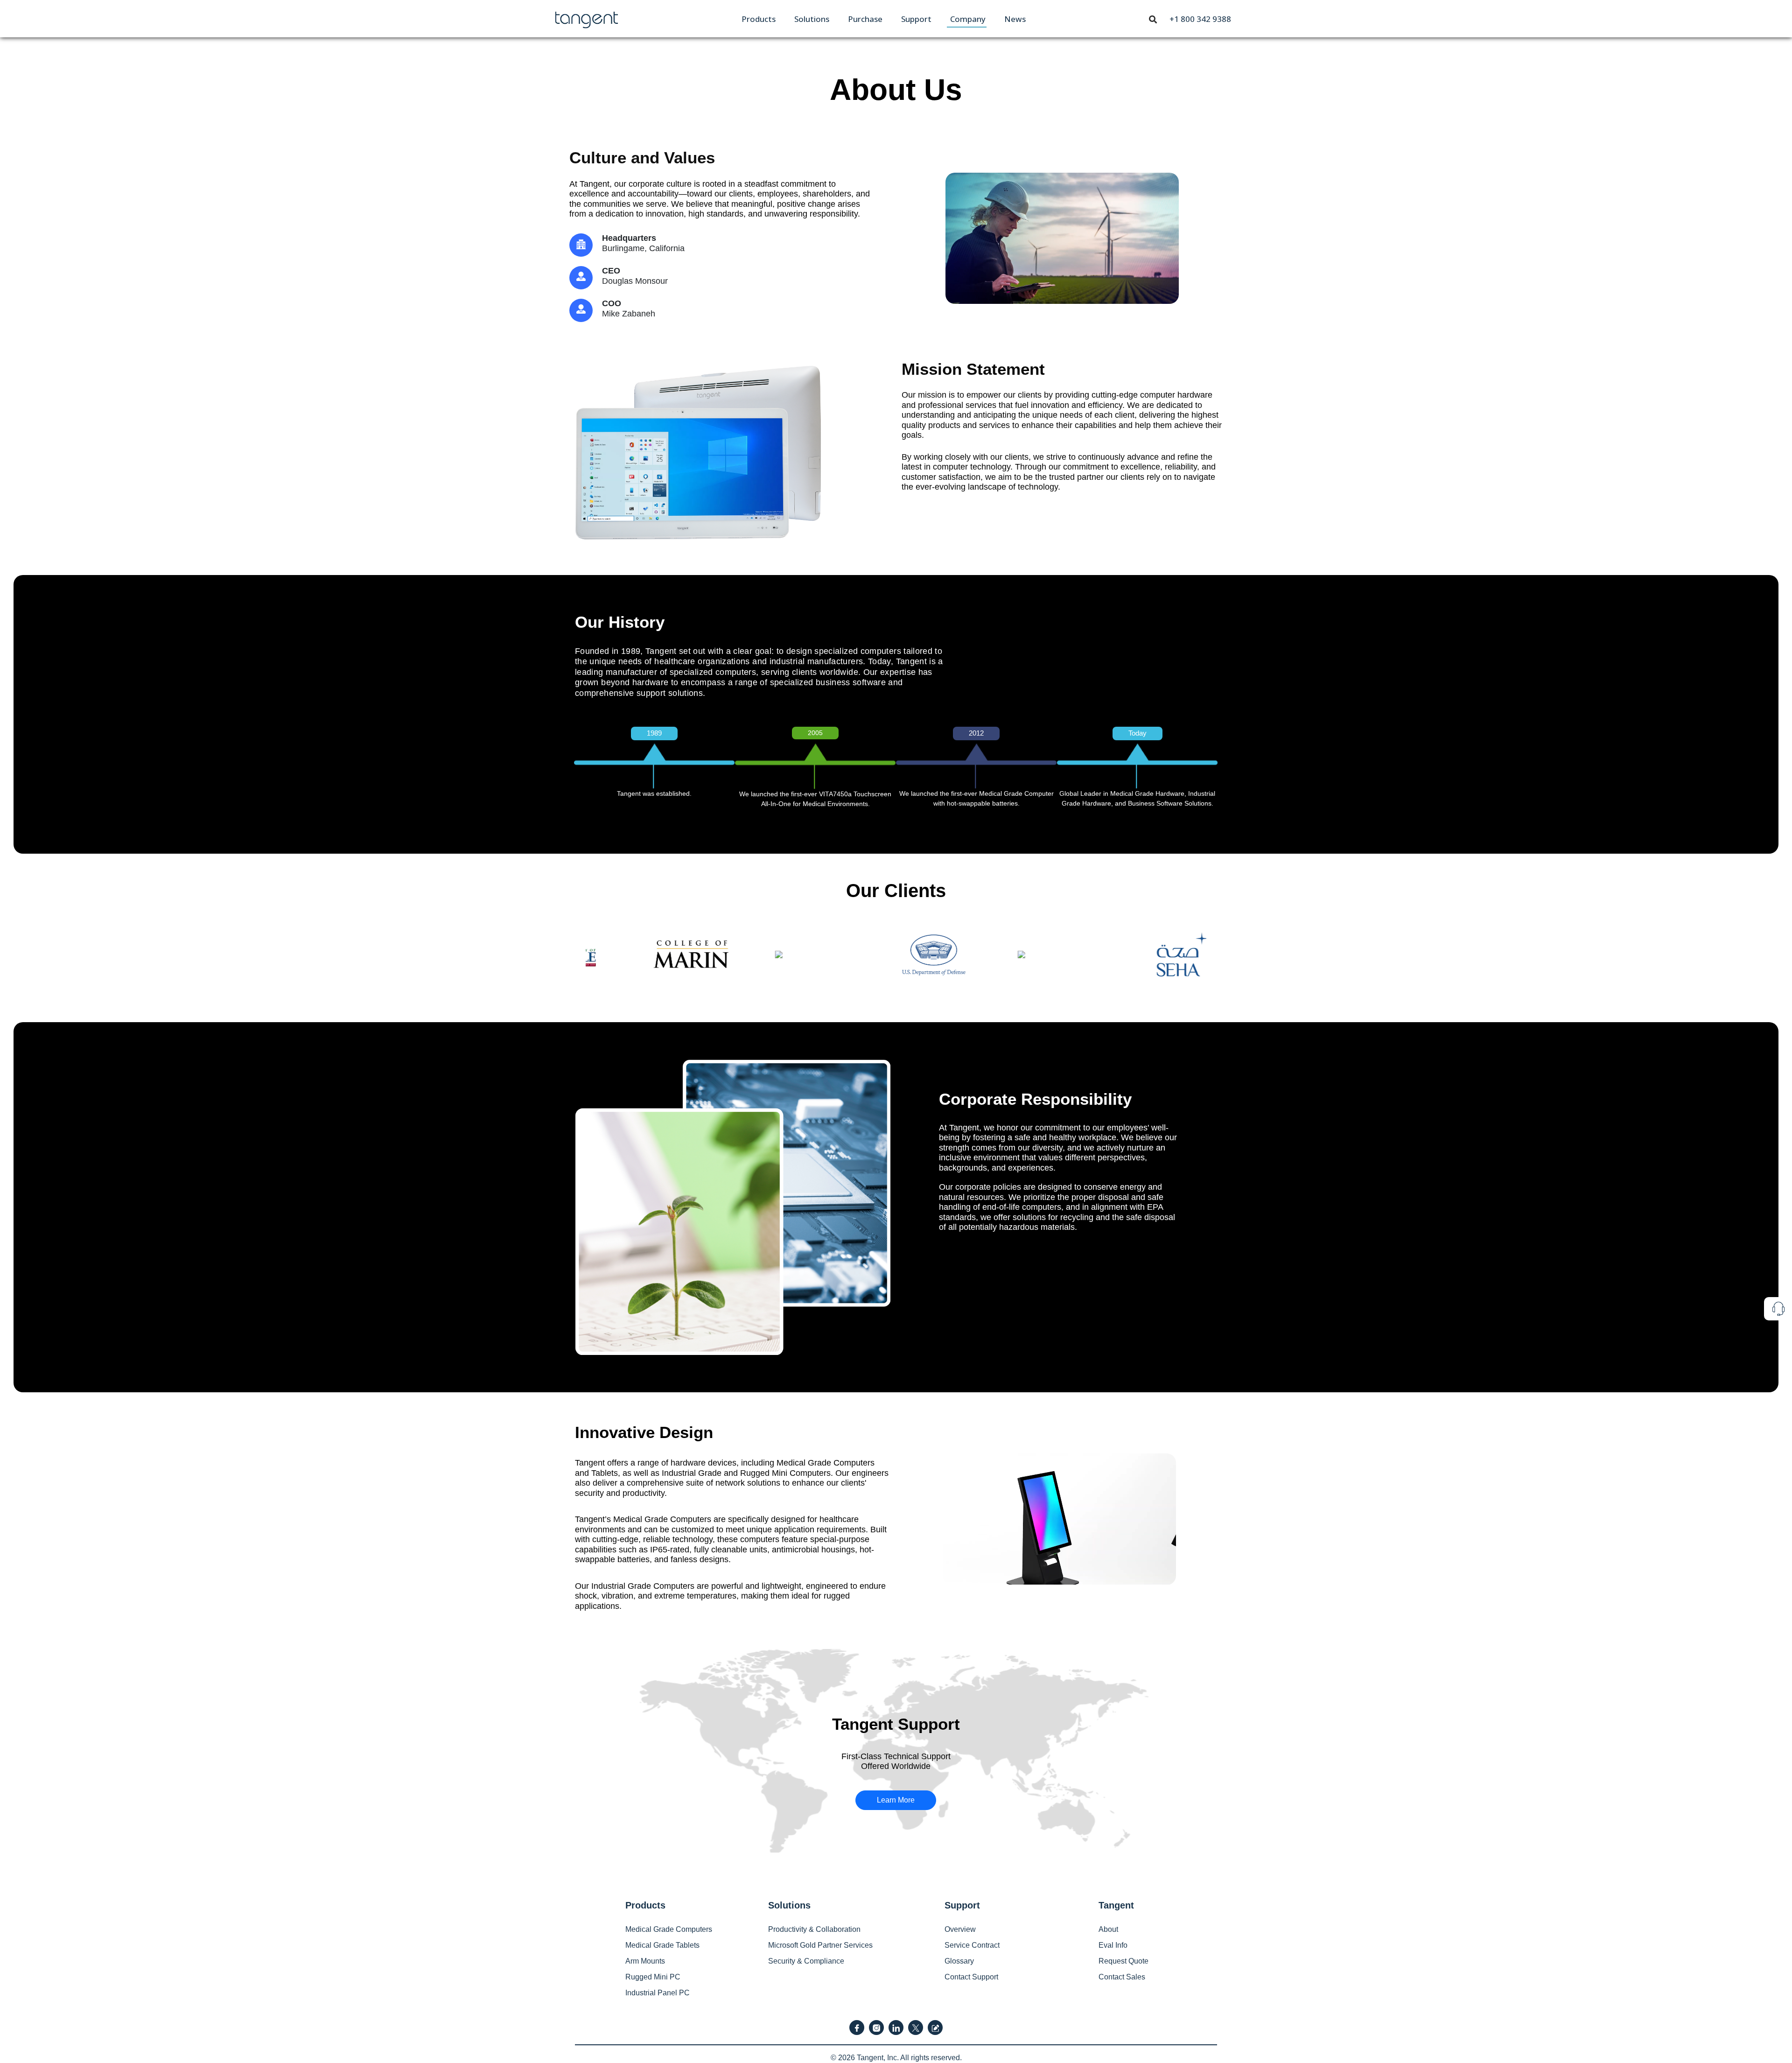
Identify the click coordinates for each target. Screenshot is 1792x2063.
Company (968, 19)
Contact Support (971, 1977)
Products (759, 19)
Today (1137, 733)
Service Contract (972, 1945)
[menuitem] (759, 19)
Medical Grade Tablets (662, 1945)
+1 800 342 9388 (1200, 19)
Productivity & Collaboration (814, 1929)
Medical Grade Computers (669, 1929)
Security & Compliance (806, 1961)
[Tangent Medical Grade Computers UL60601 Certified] (587, 18)
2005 (815, 733)
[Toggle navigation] (1153, 19)
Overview (960, 1929)
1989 (654, 733)
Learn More (896, 1800)
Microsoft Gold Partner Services (820, 1945)
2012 (976, 733)
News (1015, 19)
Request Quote (1123, 1961)
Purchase (865, 19)
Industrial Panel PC (658, 1993)
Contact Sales (1122, 1977)
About (1108, 1929)
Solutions (812, 19)
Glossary (959, 1961)
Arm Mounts (645, 1961)
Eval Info (1113, 1945)
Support (916, 19)
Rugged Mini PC (653, 1977)
